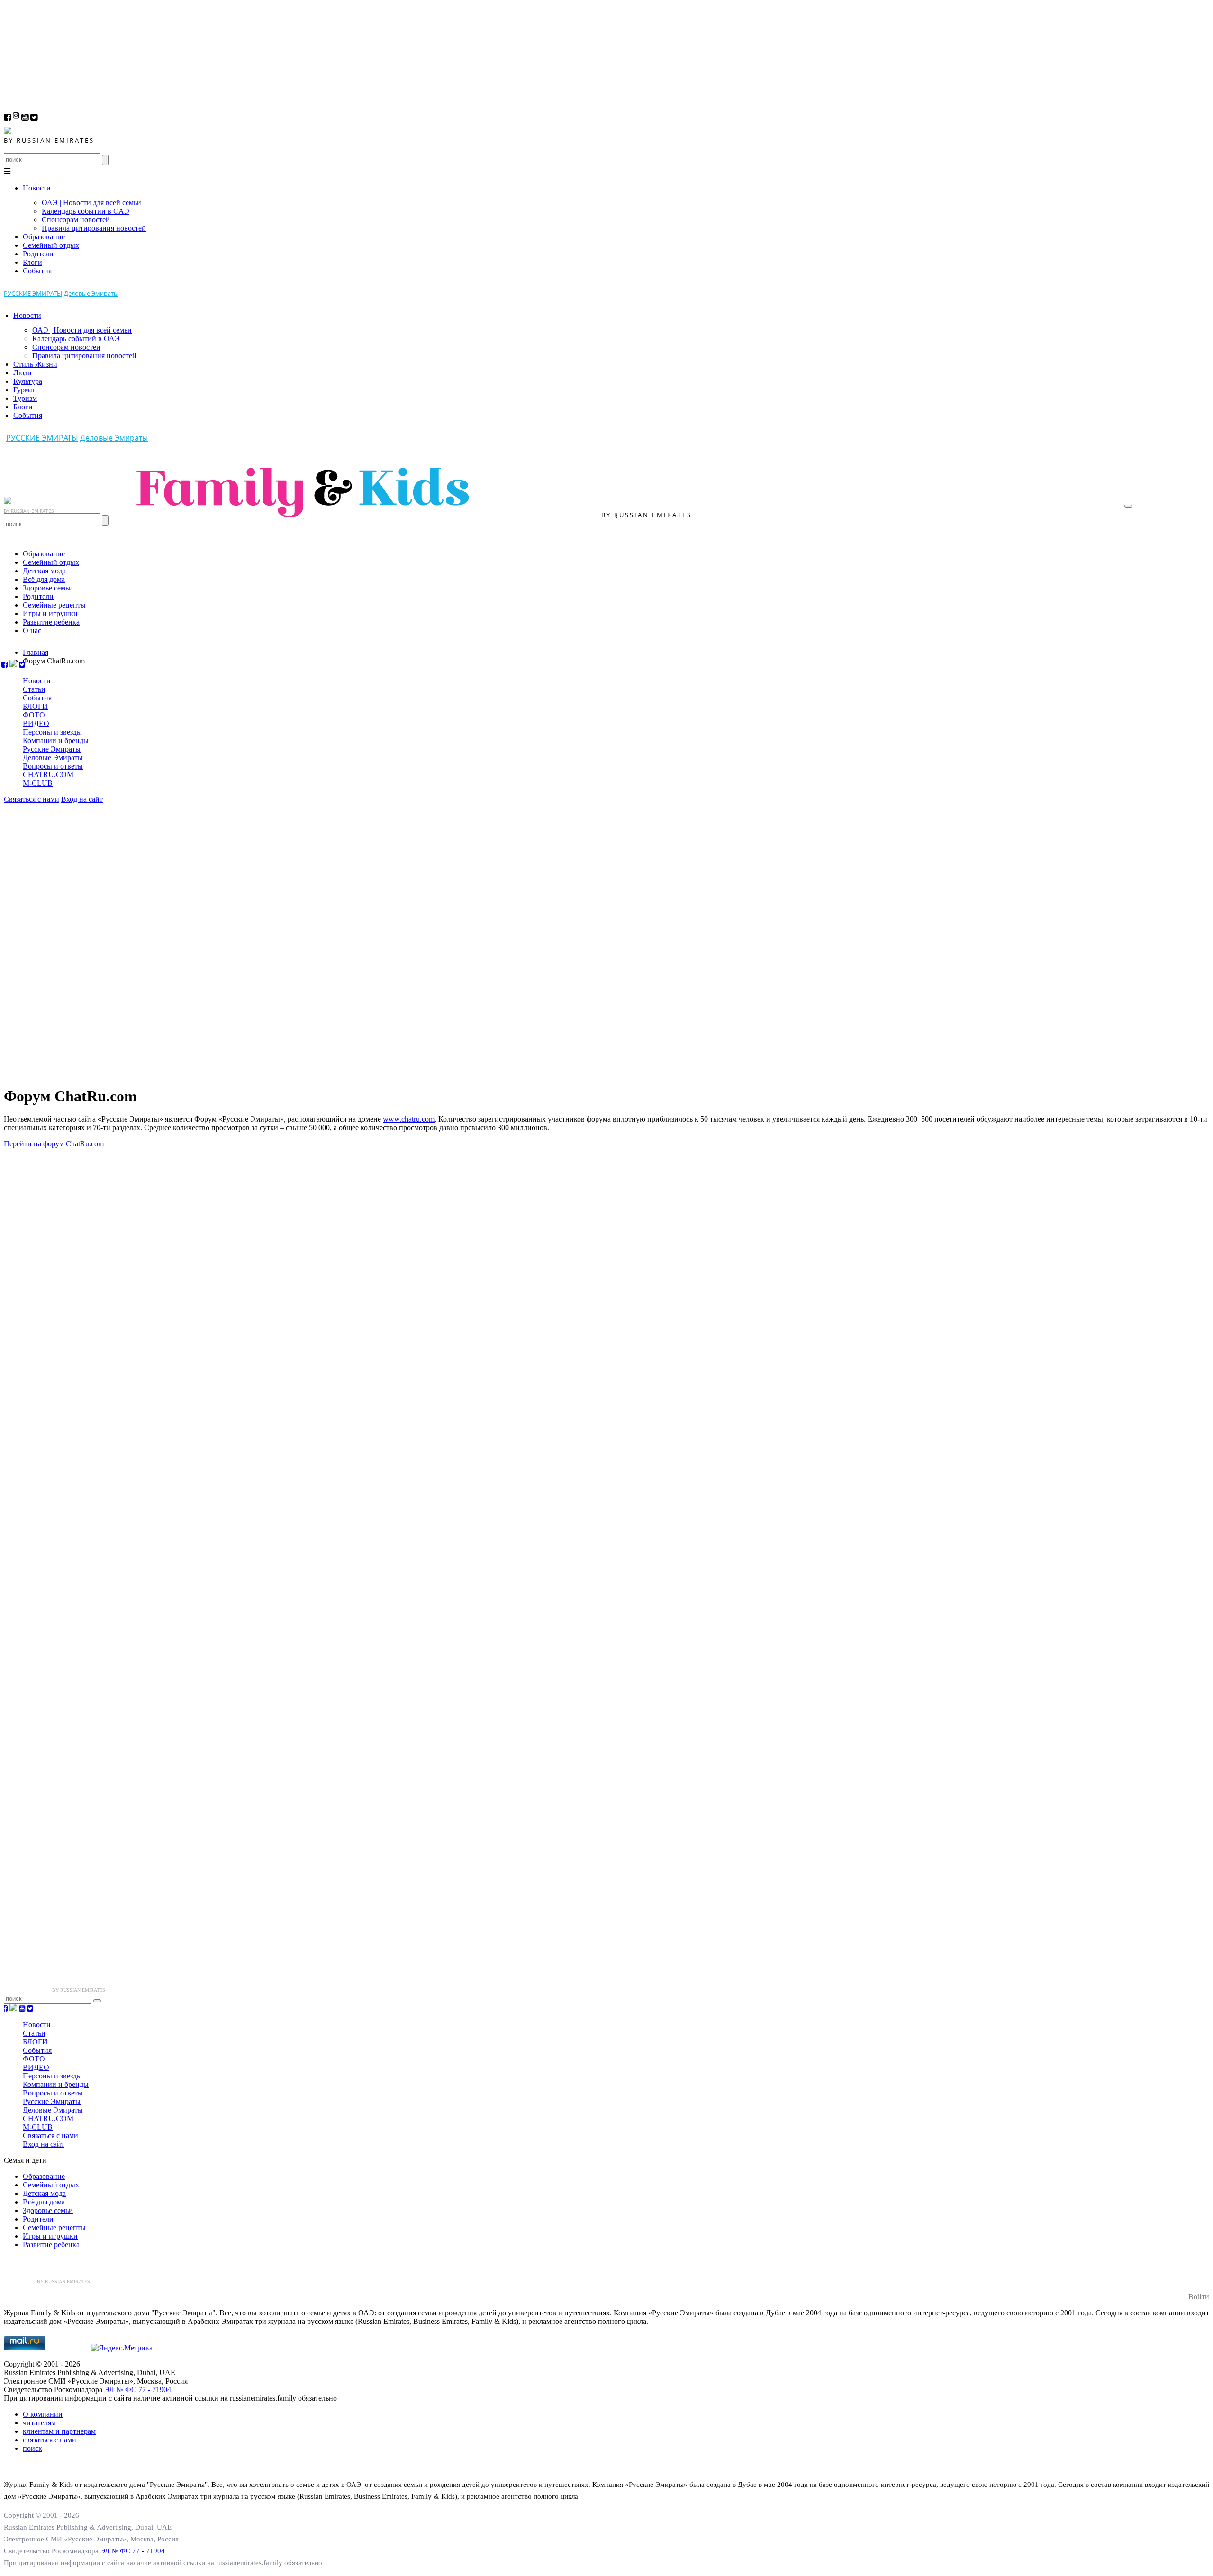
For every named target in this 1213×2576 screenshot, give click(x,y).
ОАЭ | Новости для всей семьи (91, 203)
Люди (23, 373)
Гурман (25, 390)
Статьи (34, 689)
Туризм (25, 398)
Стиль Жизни (35, 364)
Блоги (32, 262)
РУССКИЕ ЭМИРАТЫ (33, 293)
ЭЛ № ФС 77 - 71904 (138, 2390)
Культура (28, 381)
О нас (32, 630)
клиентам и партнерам (59, 2431)
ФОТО (34, 715)
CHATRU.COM (48, 775)
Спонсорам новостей (76, 220)
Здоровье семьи (48, 588)
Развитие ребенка (51, 622)
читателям (39, 2423)
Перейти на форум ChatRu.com (54, 1144)
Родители (38, 254)
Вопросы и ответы (53, 766)
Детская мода (44, 571)
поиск (32, 2448)
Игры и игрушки (50, 613)
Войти (1199, 2297)
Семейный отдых (51, 245)
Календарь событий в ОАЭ (86, 211)
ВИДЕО (36, 723)
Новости (37, 188)
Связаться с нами (32, 799)
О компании (43, 2414)
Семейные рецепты (54, 605)
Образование (44, 237)
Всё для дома (44, 579)
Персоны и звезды (52, 732)
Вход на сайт (82, 799)
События (37, 271)
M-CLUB (38, 783)
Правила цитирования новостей (94, 228)
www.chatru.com (409, 1119)
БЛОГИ (35, 706)
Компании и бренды (56, 740)
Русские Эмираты (52, 749)
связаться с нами (50, 2440)
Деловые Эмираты (91, 293)
